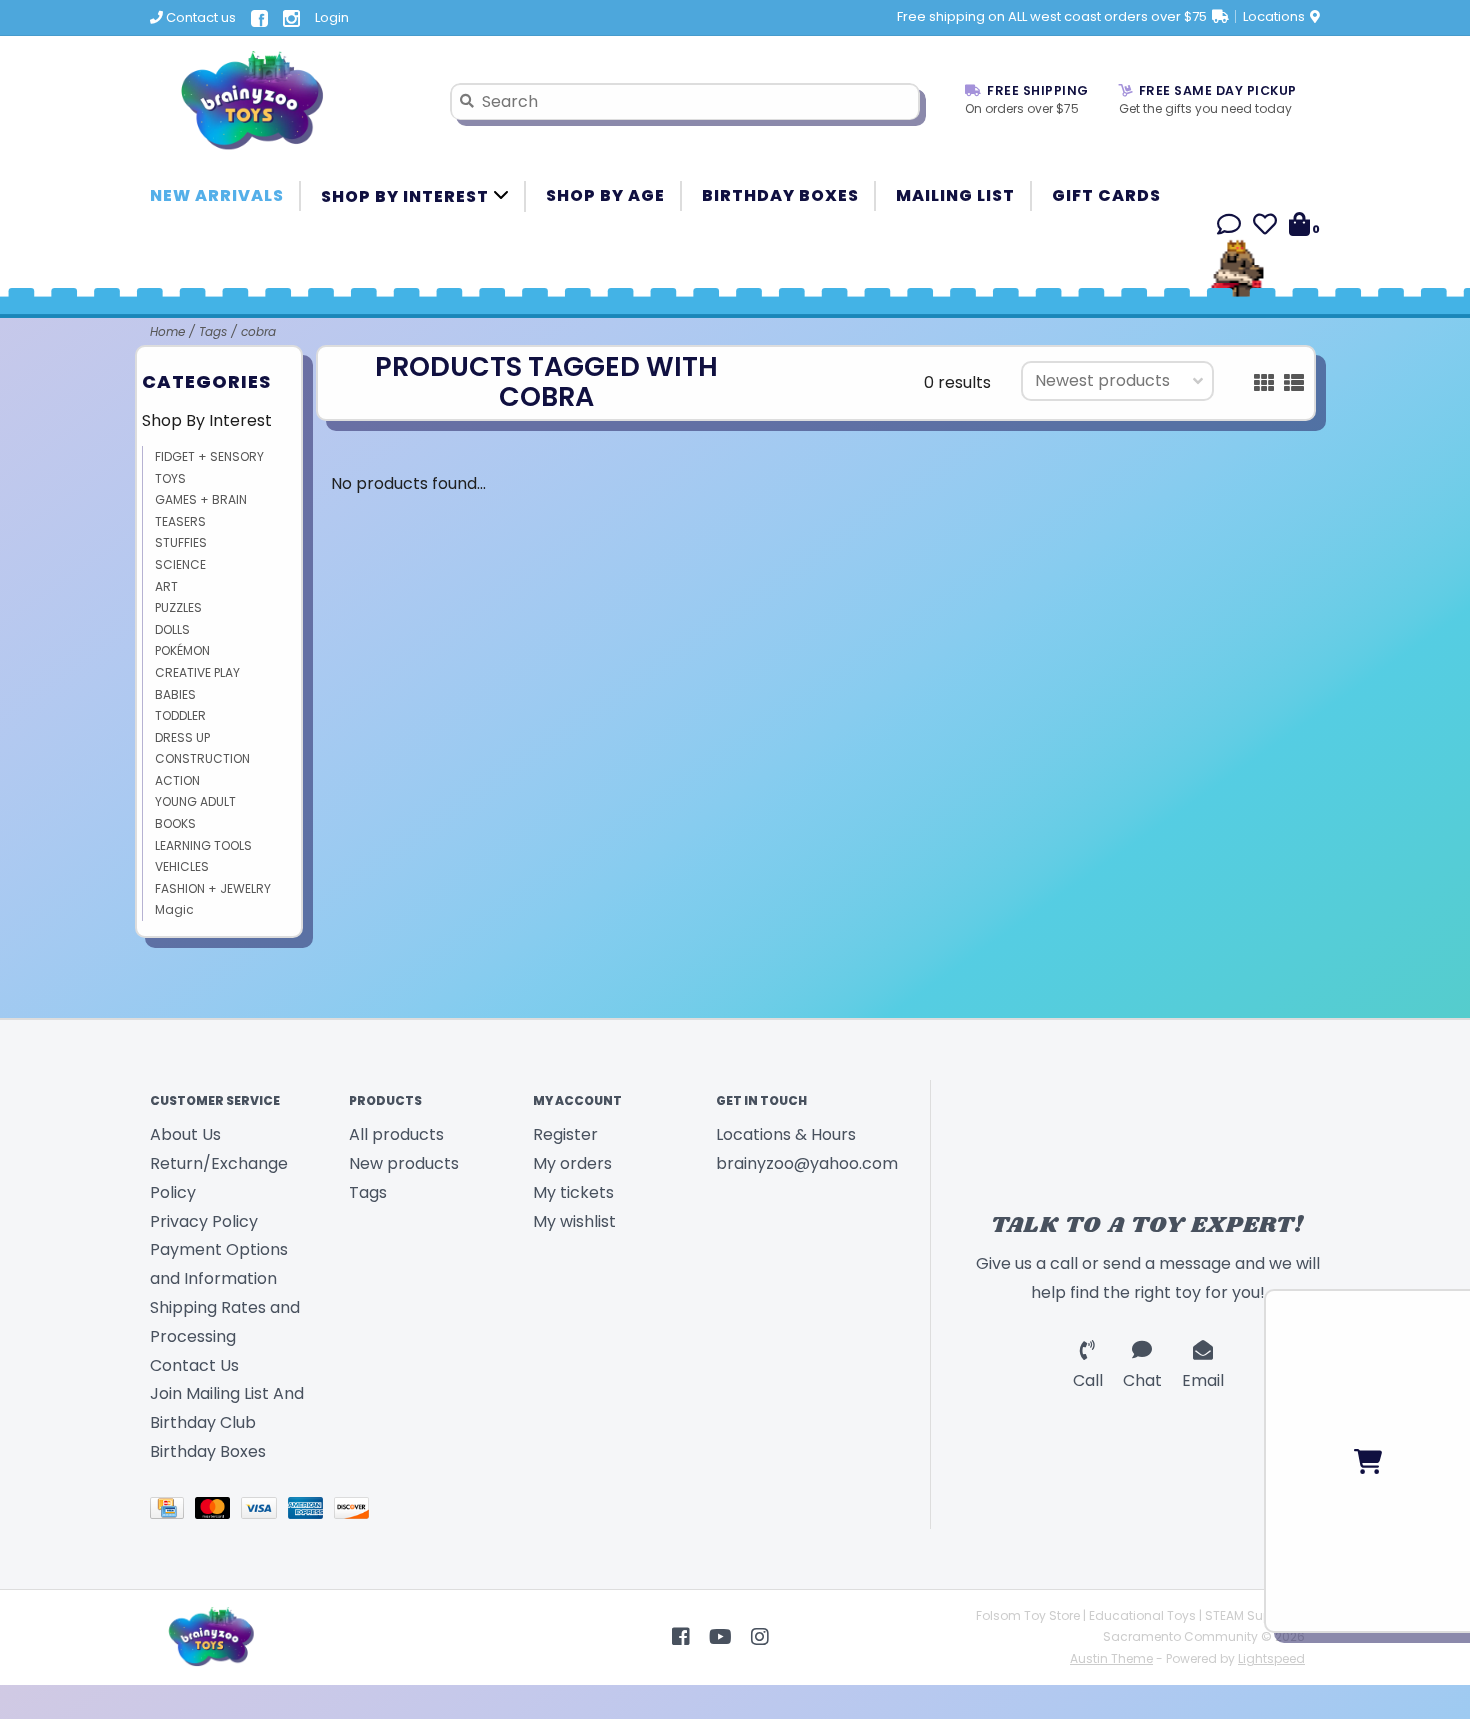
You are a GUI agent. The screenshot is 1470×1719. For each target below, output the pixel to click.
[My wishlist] (1265, 227)
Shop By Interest (407, 196)
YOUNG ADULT (195, 801)
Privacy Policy (204, 1221)
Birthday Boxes (780, 195)
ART (166, 586)
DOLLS (172, 629)
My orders (572, 1163)
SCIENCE (180, 564)
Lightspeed (1271, 1658)
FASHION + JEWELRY (213, 888)
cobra (258, 331)
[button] (1229, 227)
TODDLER (180, 715)
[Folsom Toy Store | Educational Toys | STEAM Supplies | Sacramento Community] (285, 101)
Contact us (199, 17)
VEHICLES (182, 866)
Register (565, 1134)
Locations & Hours (786, 1134)
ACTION (177, 780)
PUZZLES (178, 607)
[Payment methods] (172, 1511)
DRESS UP (182, 737)
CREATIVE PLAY (197, 672)
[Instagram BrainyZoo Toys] (760, 1637)
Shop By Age (605, 195)
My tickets (573, 1192)
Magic (174, 909)
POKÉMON (182, 650)
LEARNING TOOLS (203, 845)
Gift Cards (1106, 195)
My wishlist (574, 1221)
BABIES (175, 694)
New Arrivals (217, 195)
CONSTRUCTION (202, 758)
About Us (185, 1134)
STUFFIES (181, 542)
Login (332, 17)
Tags (213, 331)
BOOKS (175, 823)
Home (167, 331)
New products (404, 1163)
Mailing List (955, 195)
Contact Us (194, 1365)
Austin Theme (1111, 1658)
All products (396, 1134)
